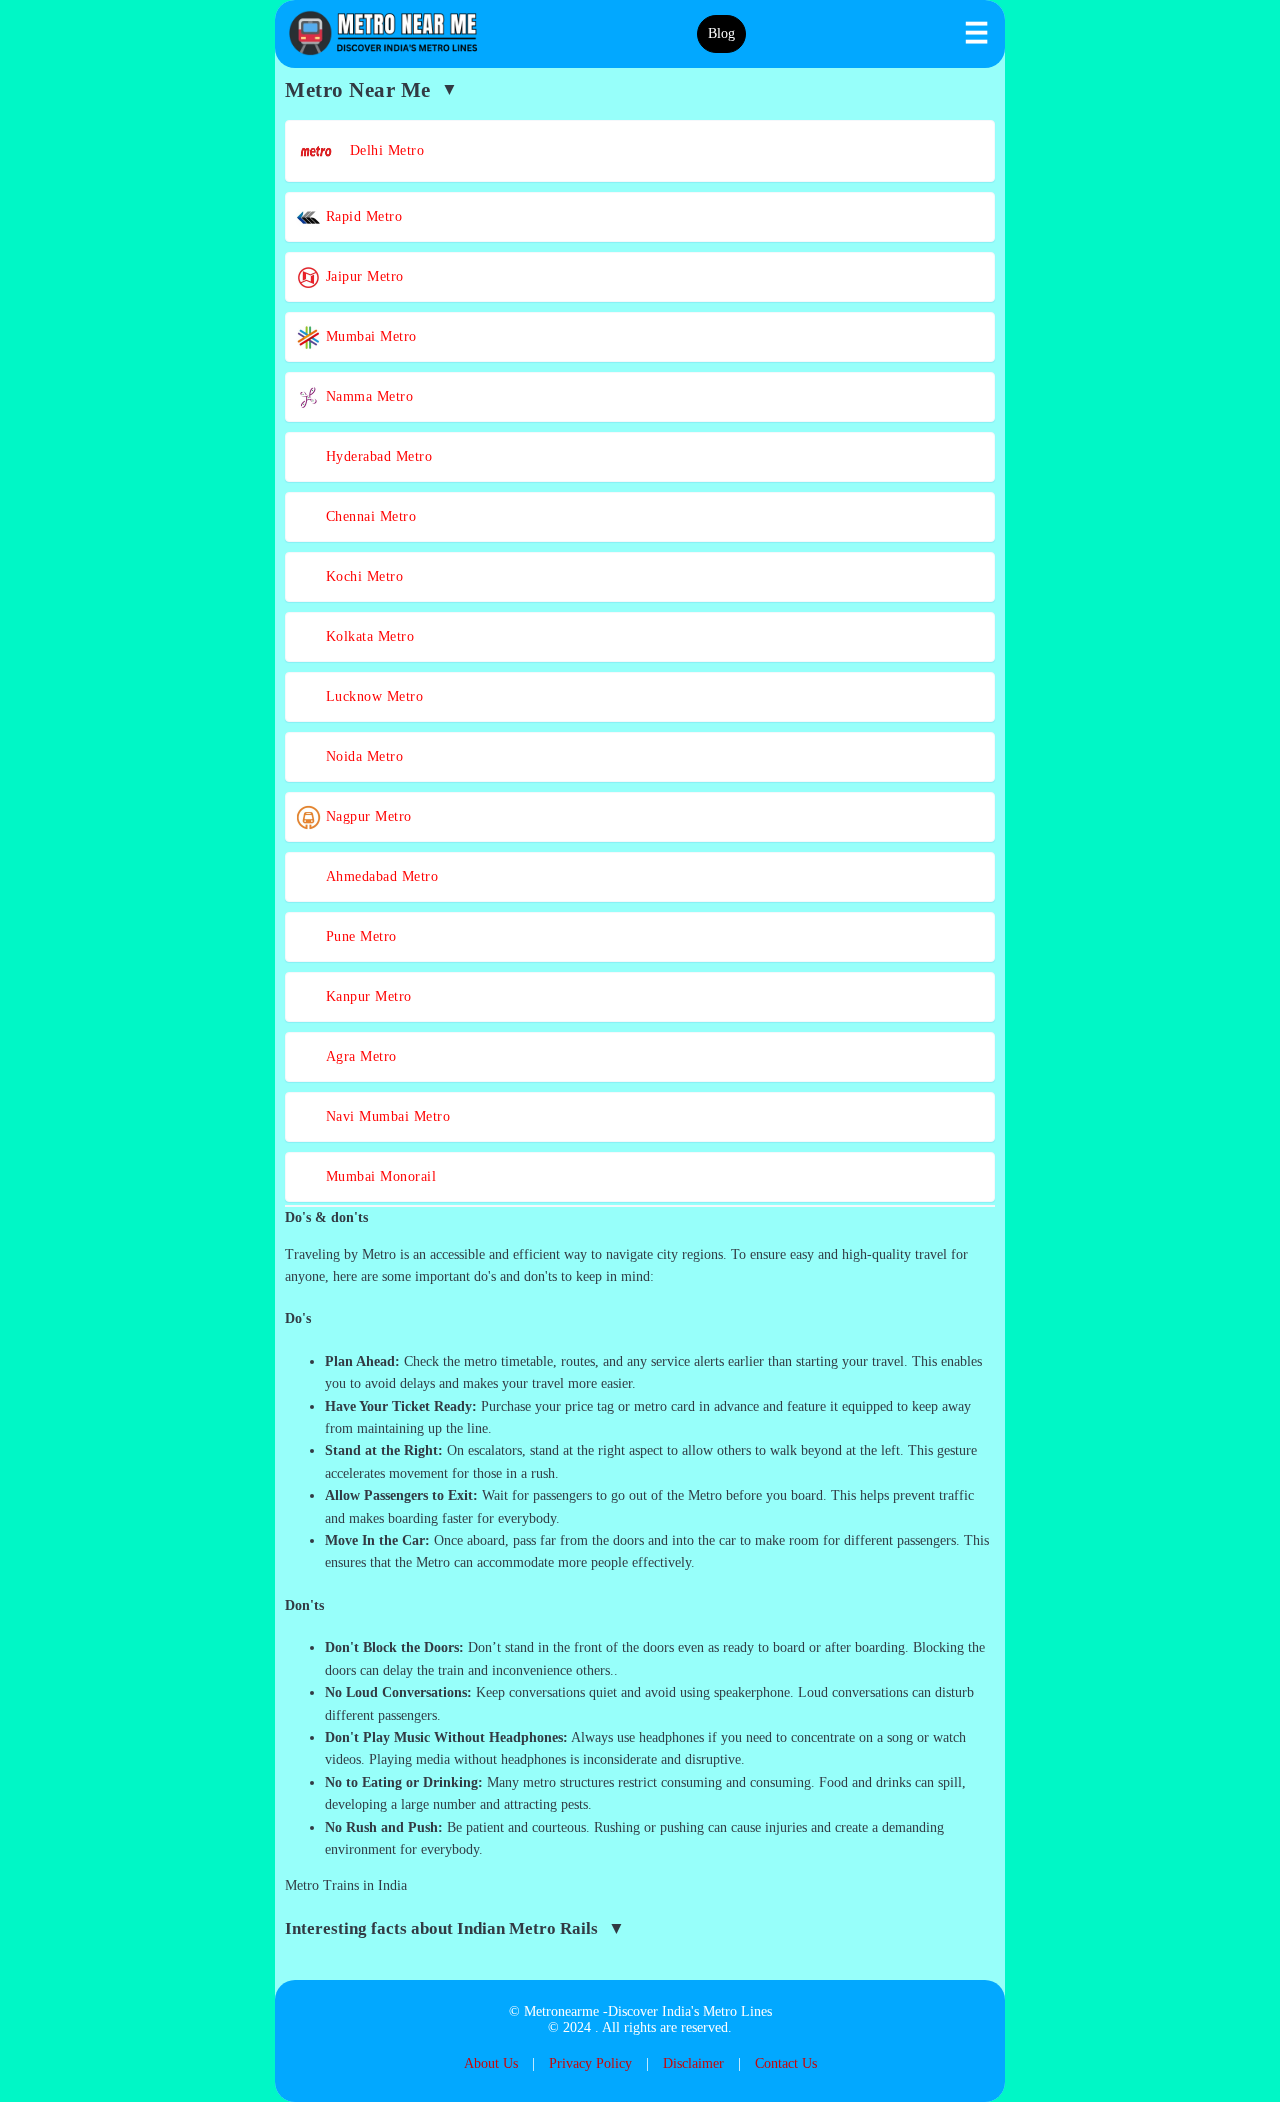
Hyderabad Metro (376, 456)
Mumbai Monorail (378, 1176)
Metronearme (561, 2011)
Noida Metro (362, 756)
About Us (491, 2063)
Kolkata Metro (367, 636)
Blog (721, 33)
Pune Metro (359, 936)
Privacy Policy (590, 2063)
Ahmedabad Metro (379, 876)
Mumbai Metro (369, 336)
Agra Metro (359, 1056)
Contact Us (786, 2063)
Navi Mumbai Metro (385, 1116)
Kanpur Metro (366, 996)
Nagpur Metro (366, 816)
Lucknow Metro (372, 696)
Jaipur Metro (362, 276)
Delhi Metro (380, 150)
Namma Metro (367, 396)
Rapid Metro (361, 216)
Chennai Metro (368, 516)
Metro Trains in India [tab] (346, 1885)
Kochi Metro (362, 576)
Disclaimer (693, 2063)
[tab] (640, 1218)
